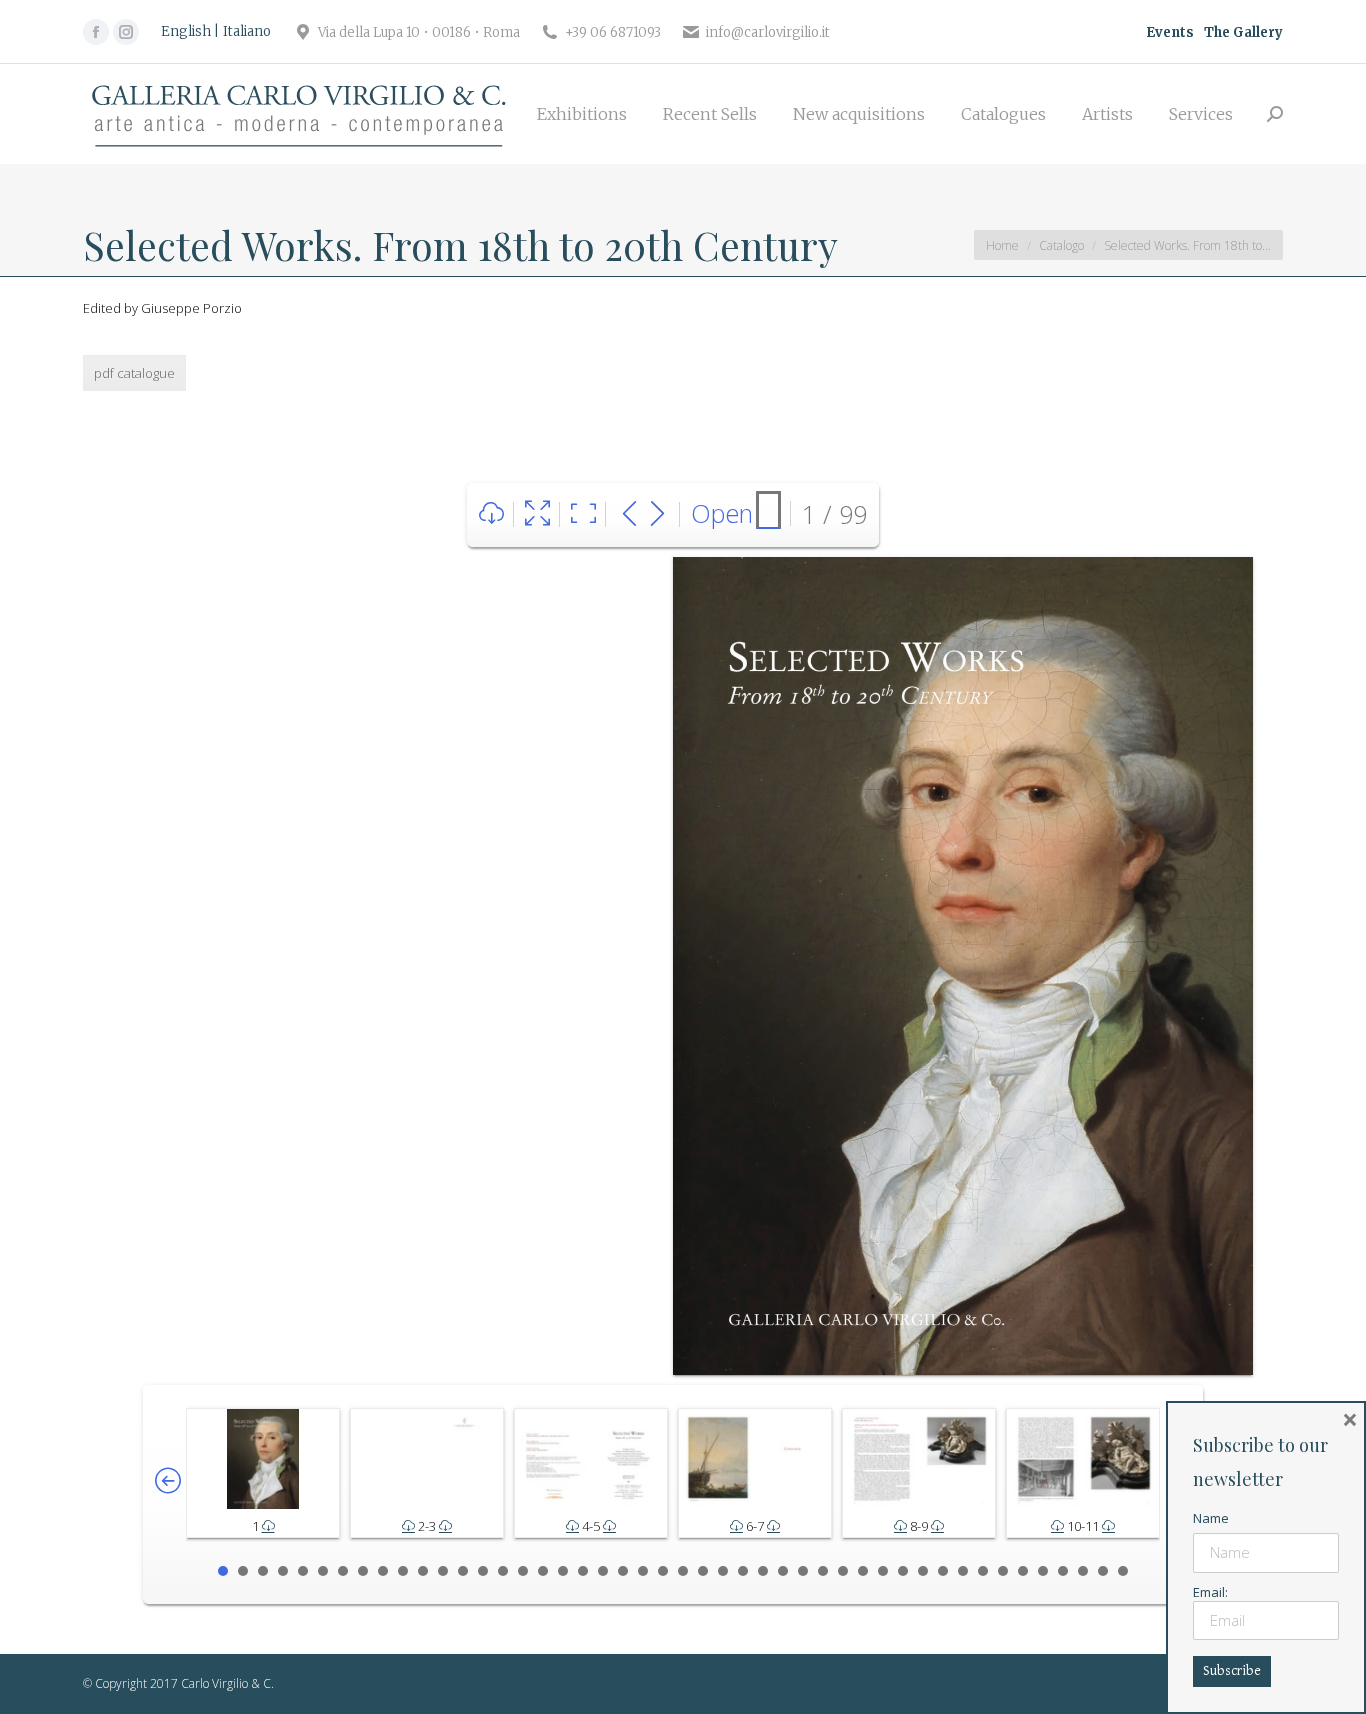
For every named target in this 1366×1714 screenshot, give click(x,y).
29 (783, 1571)
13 (463, 1571)
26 (723, 1571)
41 (1023, 1571)
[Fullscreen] (537, 514)
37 (943, 1571)
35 (903, 1571)
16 (523, 1571)
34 (883, 1571)
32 (843, 1571)
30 (803, 1571)
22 (643, 1571)
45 (1103, 1571)
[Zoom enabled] (583, 514)
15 (503, 1571)
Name (1211, 1518)
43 (1063, 1571)
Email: (1210, 1592)
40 (1003, 1571)
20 (603, 1571)
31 (823, 1571)
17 (543, 1571)
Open (722, 513)
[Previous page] (629, 514)
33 (863, 1571)
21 (623, 1571)
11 (423, 1571)
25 (703, 1571)
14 (483, 1571)
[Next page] (657, 514)
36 (923, 1571)
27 (743, 1571)
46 (1123, 1571)
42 (1043, 1571)
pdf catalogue (134, 373)
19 (583, 1571)
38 (963, 1571)
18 (563, 1571)
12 (443, 1571)
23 (663, 1571)
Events (1170, 32)
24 (683, 1571)
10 (403, 1571)
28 (763, 1571)
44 (1083, 1571)
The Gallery (1243, 32)
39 (983, 1571)
